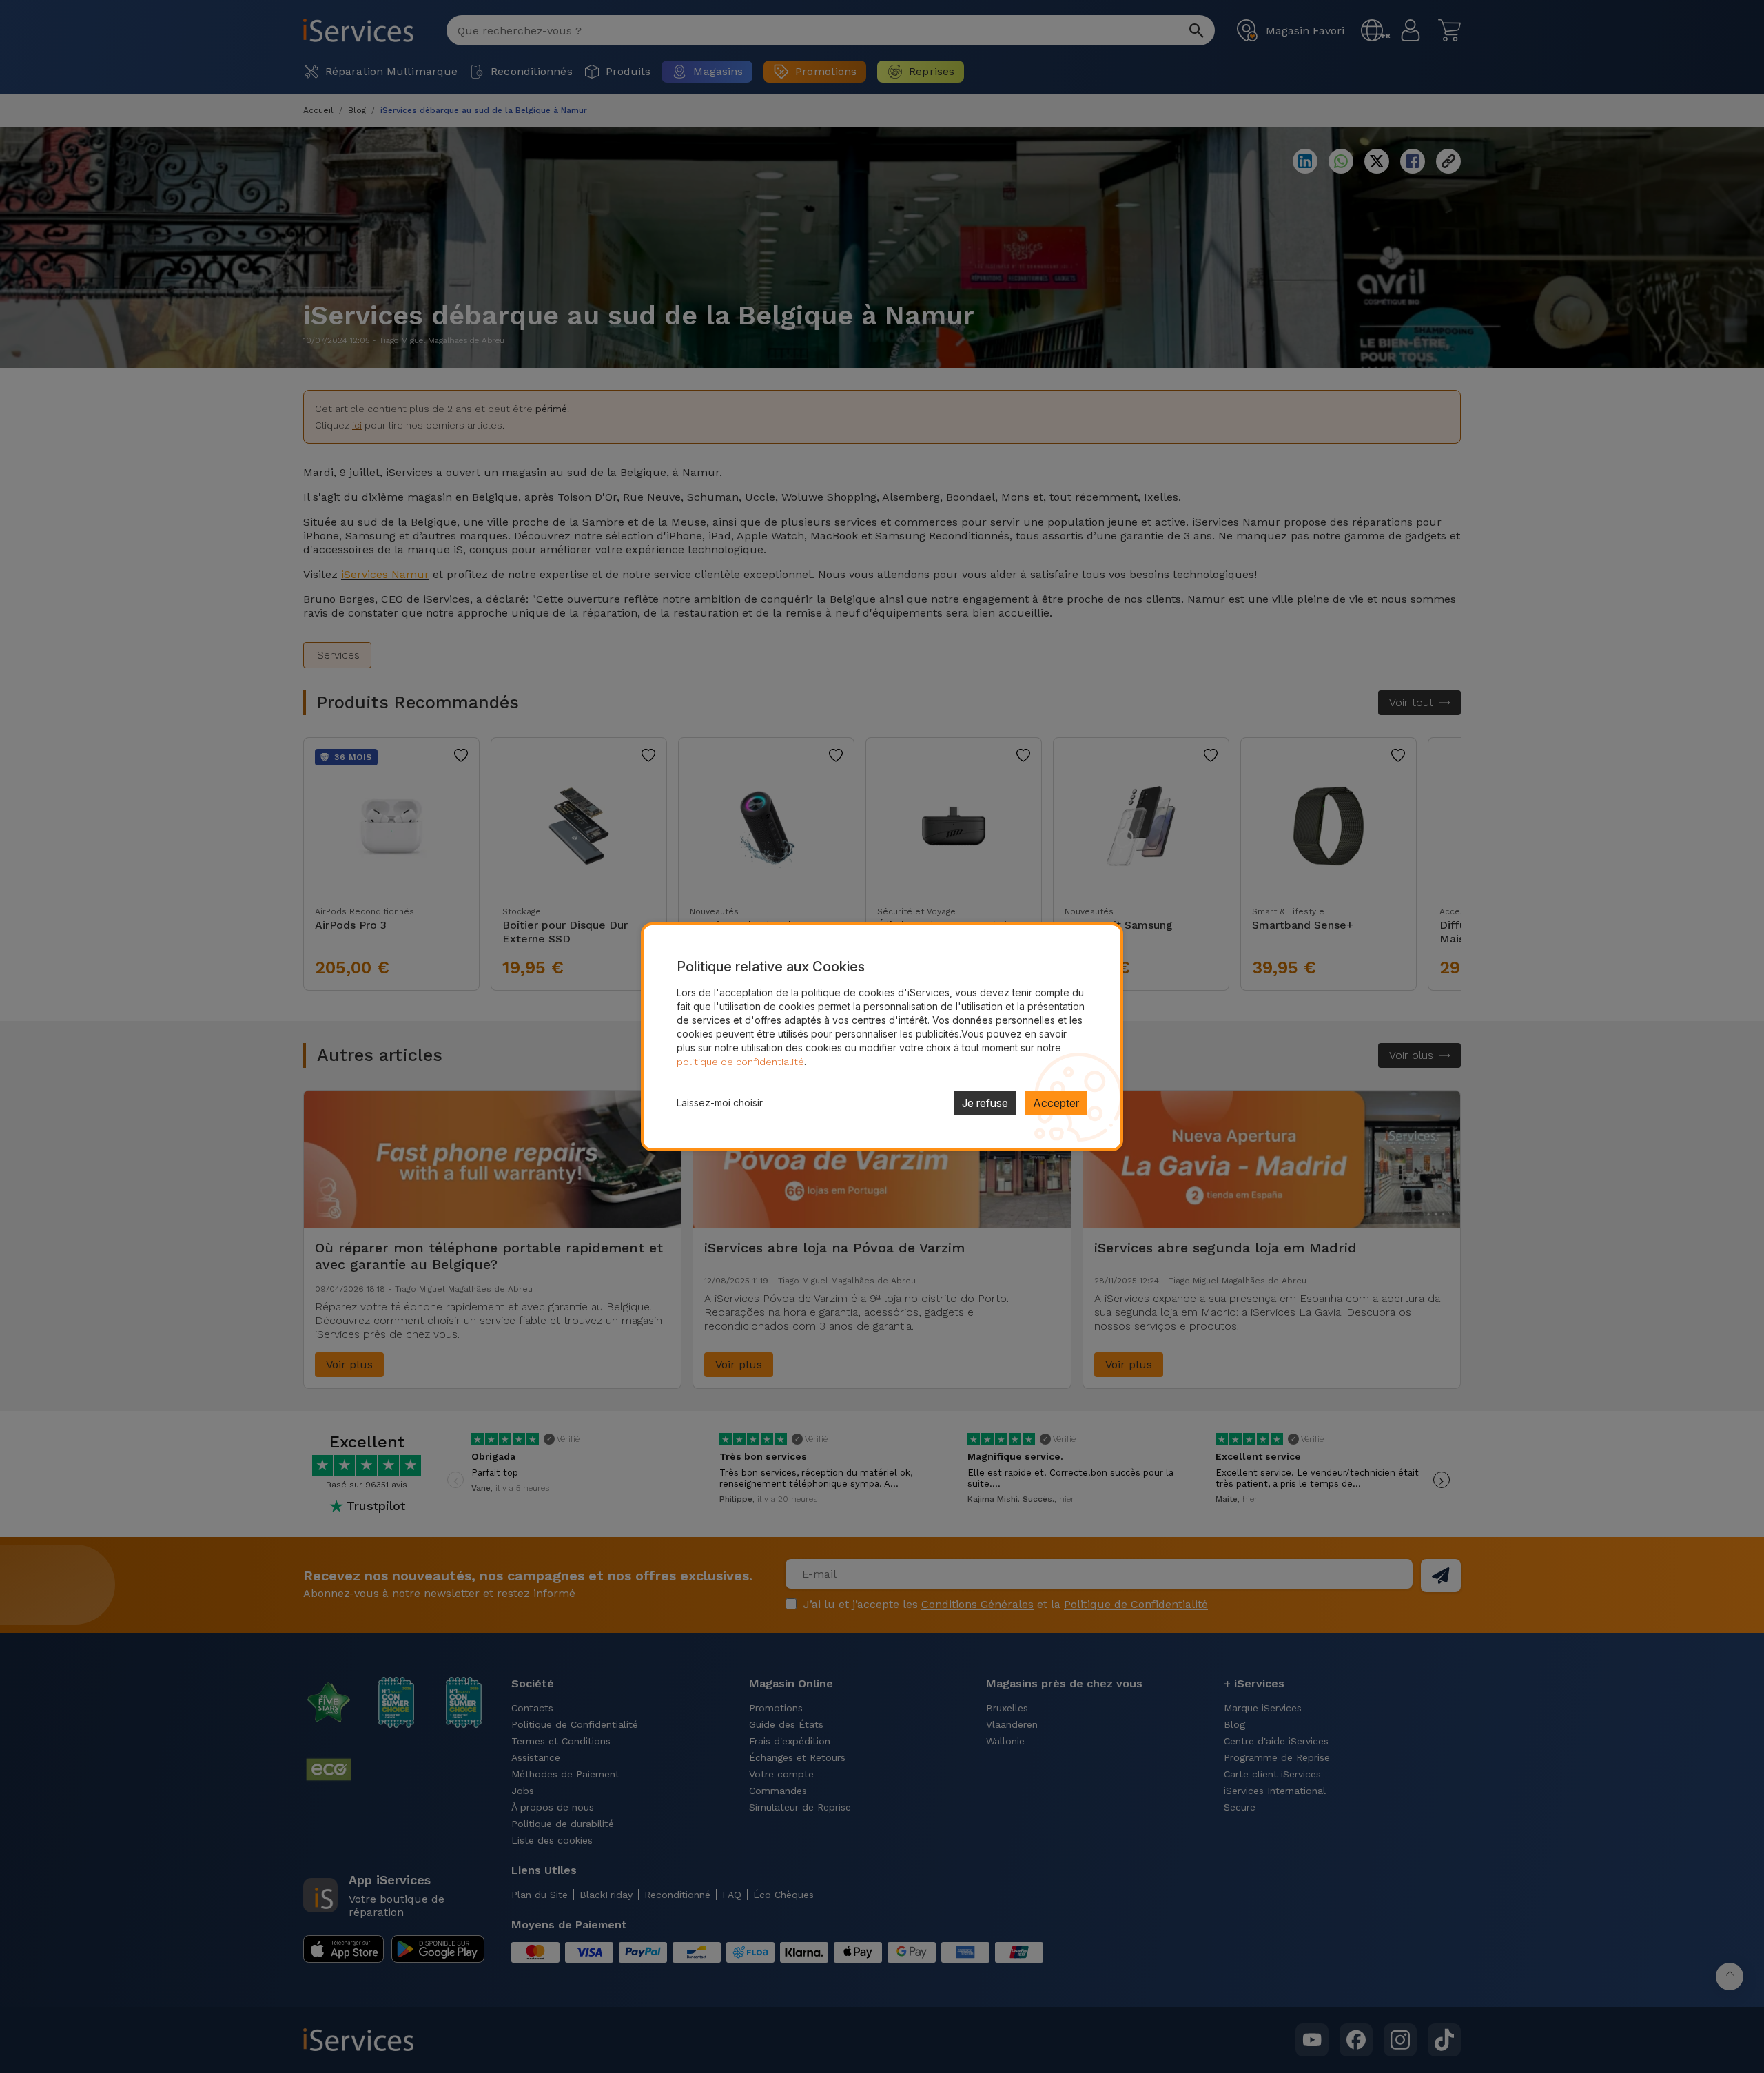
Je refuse (985, 1103)
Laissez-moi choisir (720, 1103)
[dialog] (882, 1037)
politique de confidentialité (740, 1062)
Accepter (1056, 1103)
